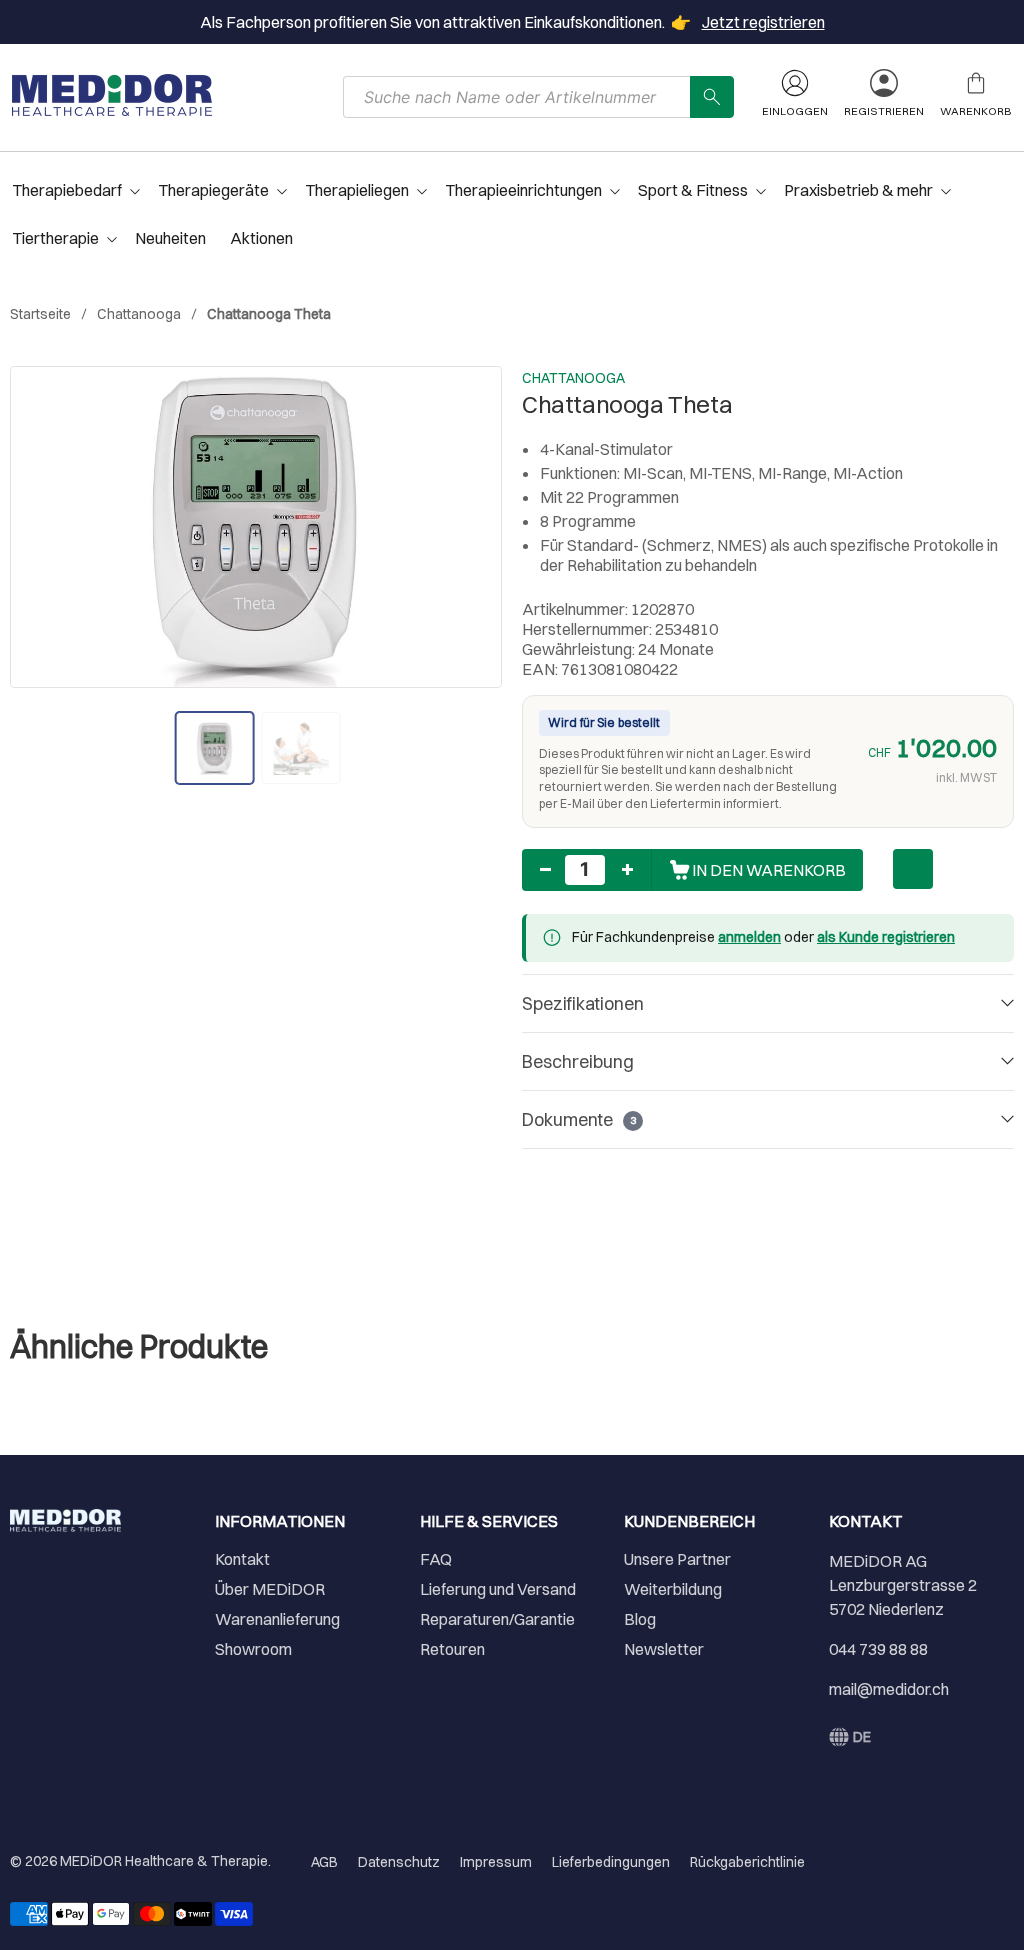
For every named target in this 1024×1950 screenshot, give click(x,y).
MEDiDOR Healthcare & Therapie (164, 1861)
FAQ (436, 1559)
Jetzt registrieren (763, 22)
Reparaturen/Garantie (497, 1619)
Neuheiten (170, 238)
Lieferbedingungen (611, 1862)
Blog (640, 1619)
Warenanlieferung (277, 1619)
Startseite (40, 314)
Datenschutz (399, 1862)
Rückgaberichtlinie (747, 1862)
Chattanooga (139, 314)
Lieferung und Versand (498, 1589)
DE (862, 1737)
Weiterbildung (673, 1589)
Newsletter (664, 1649)
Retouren (452, 1649)
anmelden (749, 937)
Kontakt (242, 1559)
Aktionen (261, 238)
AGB (324, 1862)
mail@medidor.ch (889, 1689)
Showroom (253, 1649)
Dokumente (579, 1119)
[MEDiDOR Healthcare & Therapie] (112, 95)
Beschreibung (578, 1061)
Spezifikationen (583, 1003)
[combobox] (517, 97)
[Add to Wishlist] (913, 869)
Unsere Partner (677, 1559)
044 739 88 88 (878, 1649)
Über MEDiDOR (270, 1589)
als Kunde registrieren (886, 937)
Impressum (496, 1862)
